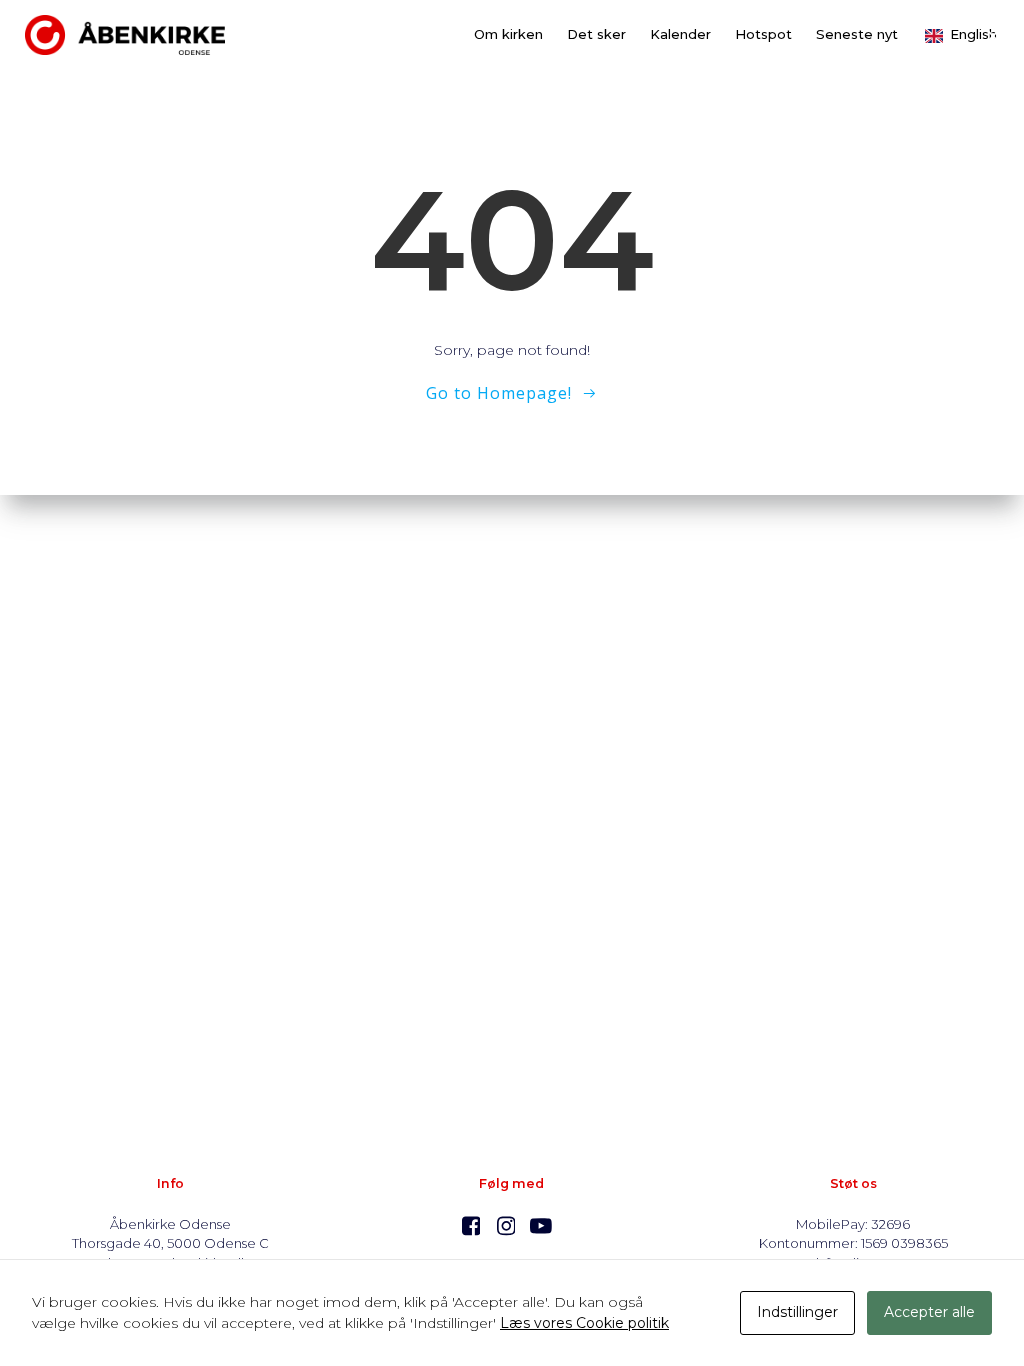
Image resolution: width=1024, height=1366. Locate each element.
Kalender (680, 34)
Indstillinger (797, 1312)
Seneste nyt (857, 34)
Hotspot (763, 34)
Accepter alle (929, 1312)
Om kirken (508, 34)
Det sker (596, 34)
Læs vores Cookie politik (584, 1323)
